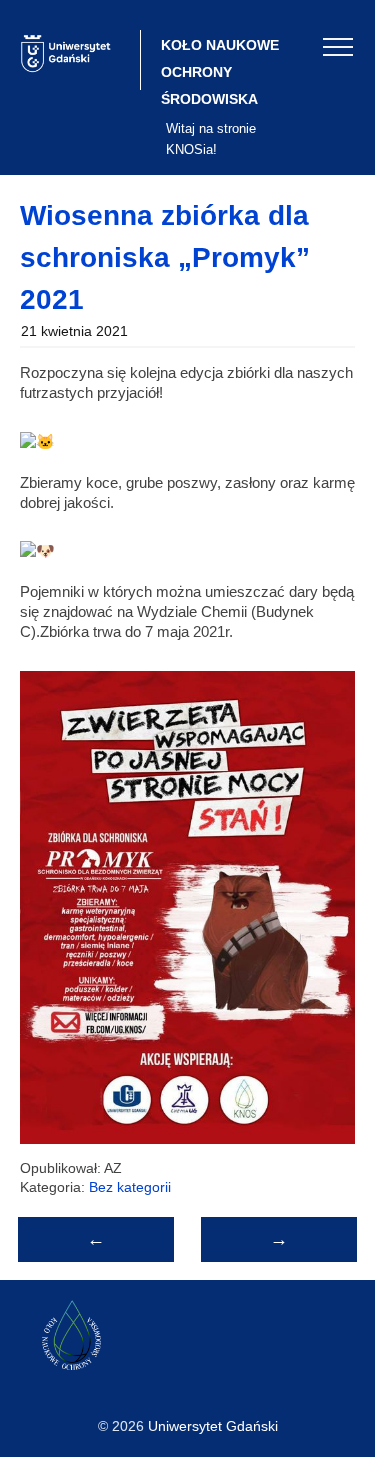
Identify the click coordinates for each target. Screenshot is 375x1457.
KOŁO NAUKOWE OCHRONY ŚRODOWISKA (220, 72)
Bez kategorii (130, 1187)
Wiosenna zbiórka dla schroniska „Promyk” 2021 (165, 257)
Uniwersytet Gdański (213, 1426)
